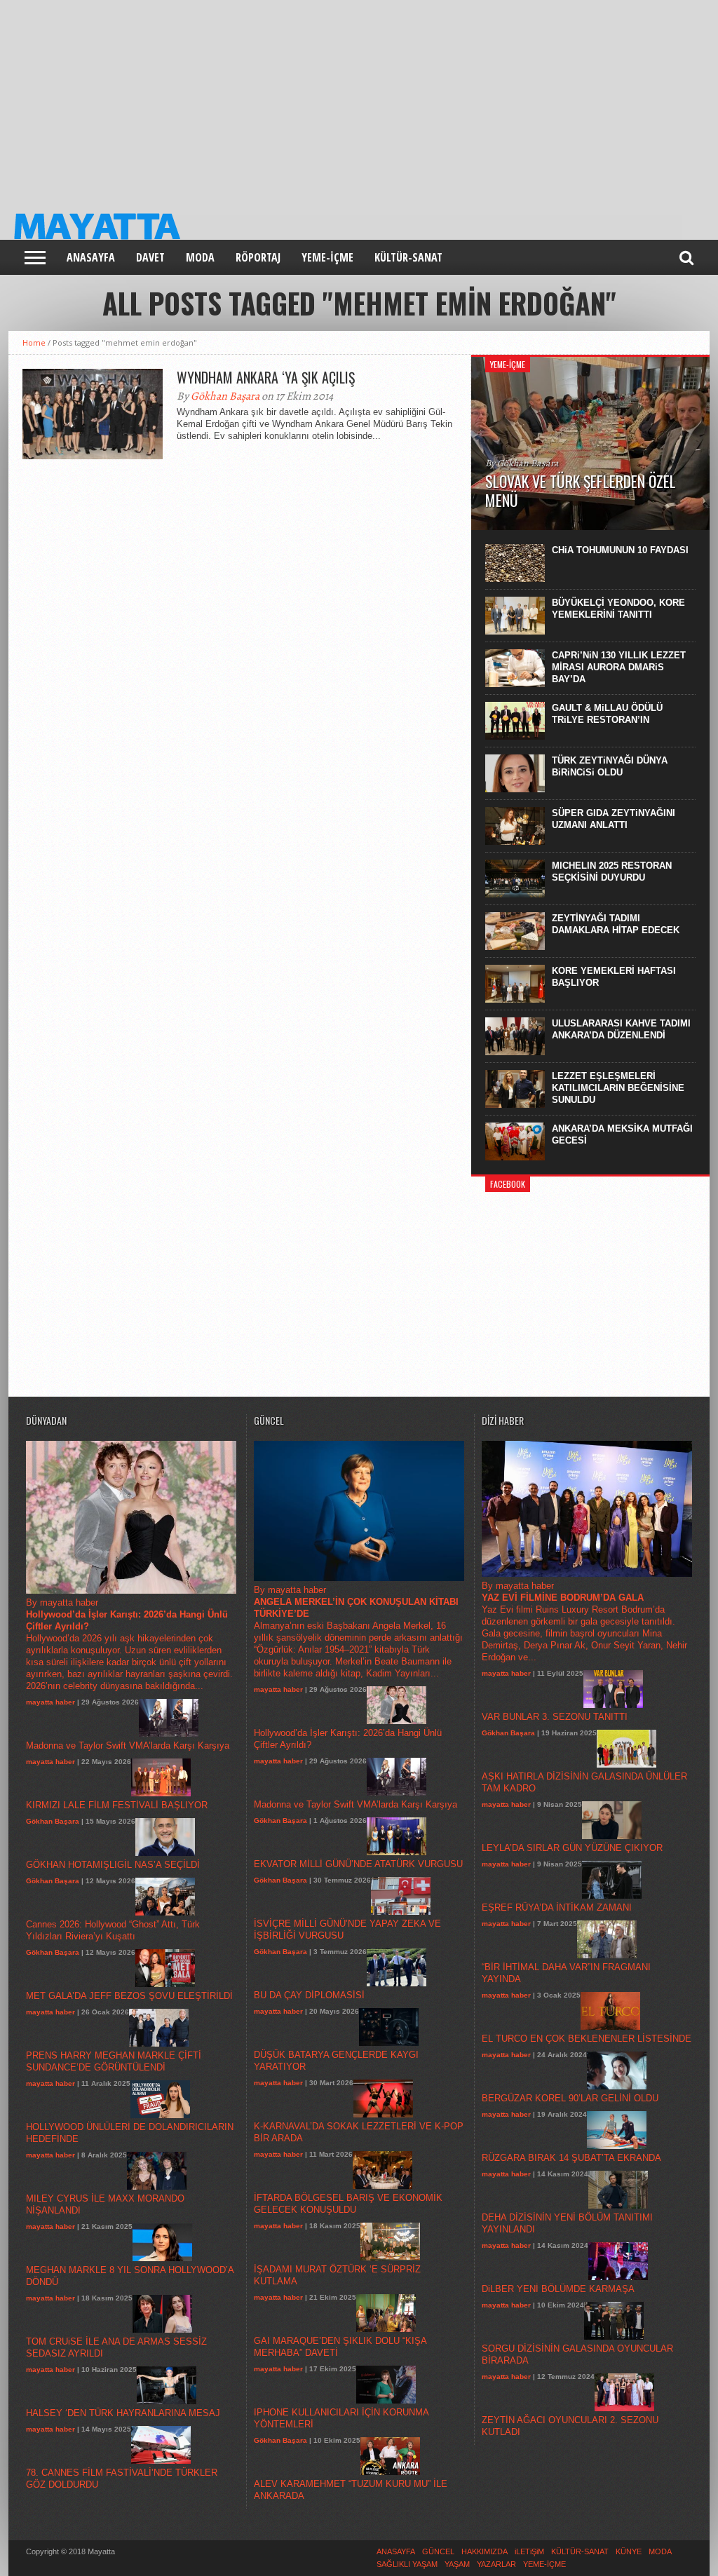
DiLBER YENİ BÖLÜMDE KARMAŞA (558, 2289)
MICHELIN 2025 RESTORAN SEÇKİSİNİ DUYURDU (612, 872)
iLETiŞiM (529, 2551)
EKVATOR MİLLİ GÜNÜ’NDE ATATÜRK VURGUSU (358, 1864)
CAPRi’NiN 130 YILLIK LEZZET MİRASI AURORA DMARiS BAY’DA (619, 667)
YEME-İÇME (327, 257)
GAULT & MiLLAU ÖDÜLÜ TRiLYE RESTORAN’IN (607, 714)
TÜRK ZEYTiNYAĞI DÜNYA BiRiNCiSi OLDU (610, 766)
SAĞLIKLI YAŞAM (407, 2564)
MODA (200, 257)
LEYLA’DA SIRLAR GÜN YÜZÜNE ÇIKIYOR (572, 1848)
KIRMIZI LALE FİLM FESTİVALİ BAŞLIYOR (117, 1805)
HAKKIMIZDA (485, 2551)
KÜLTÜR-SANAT (408, 257)
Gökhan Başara (225, 396)
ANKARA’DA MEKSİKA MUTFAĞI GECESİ (622, 1134)
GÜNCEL (438, 2551)
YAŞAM (457, 2564)
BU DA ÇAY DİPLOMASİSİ (309, 1995)
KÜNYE (629, 2551)
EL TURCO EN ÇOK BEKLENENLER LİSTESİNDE (587, 2039)
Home (34, 343)
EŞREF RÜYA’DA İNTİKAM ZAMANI (557, 1907)
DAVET (150, 257)
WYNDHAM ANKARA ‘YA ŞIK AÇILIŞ (266, 377)
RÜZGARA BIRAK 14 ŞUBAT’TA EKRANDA (571, 2158)
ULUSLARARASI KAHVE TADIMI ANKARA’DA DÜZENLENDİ (621, 1029)
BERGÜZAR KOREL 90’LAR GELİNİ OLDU (570, 2098)
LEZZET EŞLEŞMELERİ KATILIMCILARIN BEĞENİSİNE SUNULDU (618, 1088)
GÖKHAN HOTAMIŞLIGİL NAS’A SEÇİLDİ (113, 1865)
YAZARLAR (496, 2564)
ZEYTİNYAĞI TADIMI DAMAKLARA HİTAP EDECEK (616, 924)
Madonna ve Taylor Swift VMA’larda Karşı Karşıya (128, 1745)
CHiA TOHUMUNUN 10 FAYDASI (620, 550)
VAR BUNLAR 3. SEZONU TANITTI (555, 1717)
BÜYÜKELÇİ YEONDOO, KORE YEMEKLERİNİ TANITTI (618, 609)
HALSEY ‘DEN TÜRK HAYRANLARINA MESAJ (123, 2413)
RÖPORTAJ (258, 257)
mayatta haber (50, 1702)
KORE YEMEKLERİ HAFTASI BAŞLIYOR (614, 977)
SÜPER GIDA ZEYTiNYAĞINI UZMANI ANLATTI (614, 819)
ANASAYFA (91, 257)
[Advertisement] (359, 98)
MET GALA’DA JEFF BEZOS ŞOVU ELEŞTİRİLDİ (129, 1996)
